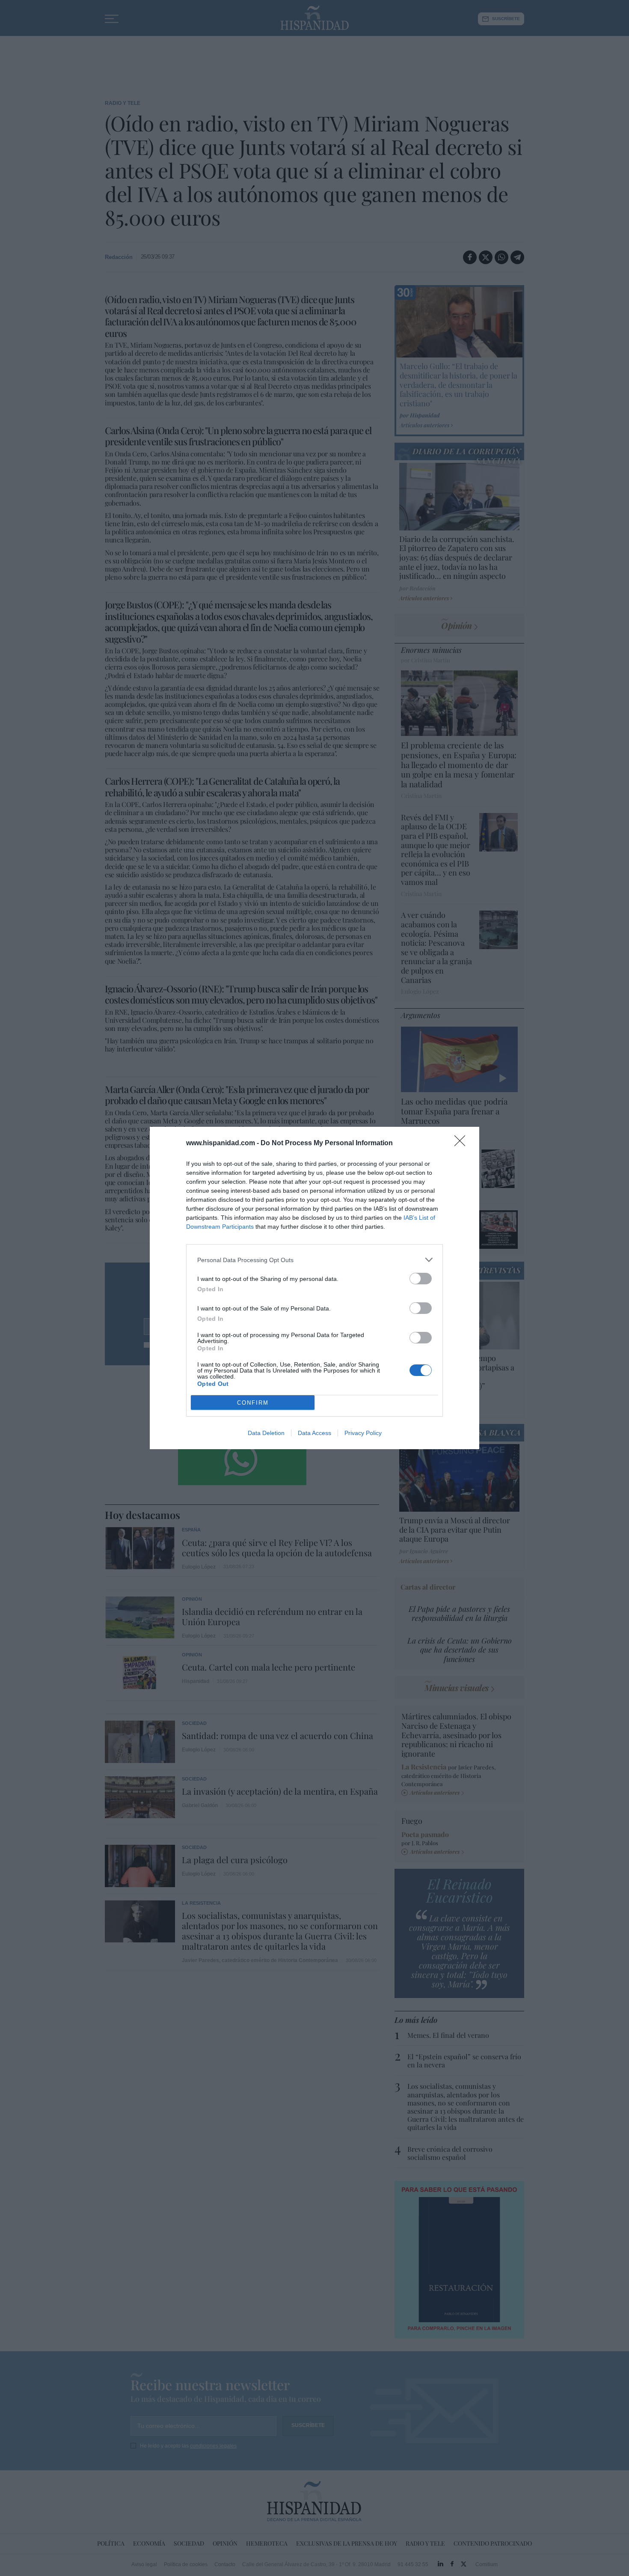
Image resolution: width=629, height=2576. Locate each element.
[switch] (421, 1279)
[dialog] (314, 1288)
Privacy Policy (363, 1433)
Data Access (314, 1433)
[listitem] (314, 1260)
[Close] (463, 1144)
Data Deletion (266, 1433)
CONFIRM (253, 1403)
